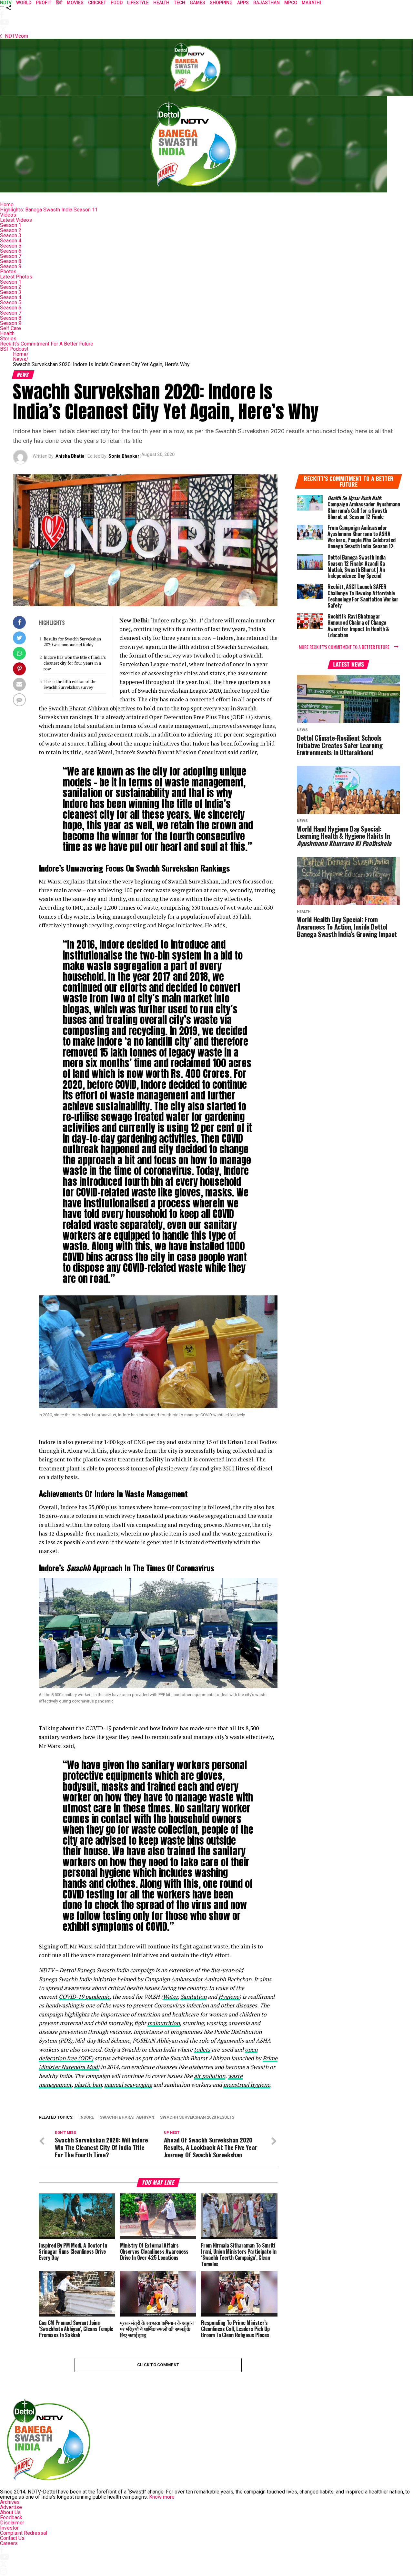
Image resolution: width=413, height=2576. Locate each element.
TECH (180, 3)
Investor (9, 2528)
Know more (162, 2497)
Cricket (97, 3)
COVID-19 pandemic (84, 1997)
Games (197, 3)
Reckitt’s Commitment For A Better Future (47, 344)
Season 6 (11, 251)
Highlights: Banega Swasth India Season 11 (49, 210)
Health (7, 333)
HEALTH (161, 3)
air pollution (210, 2076)
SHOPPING (221, 3)
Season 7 (11, 256)
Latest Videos (16, 220)
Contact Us (12, 2538)
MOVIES (75, 3)
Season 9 (11, 266)
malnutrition (164, 2023)
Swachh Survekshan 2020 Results (197, 2117)
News (21, 359)
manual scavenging (128, 2085)
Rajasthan (267, 3)
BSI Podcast (14, 349)
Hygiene (229, 1997)
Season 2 (11, 230)
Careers (9, 2543)
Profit (44, 3)
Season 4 (11, 241)
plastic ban (88, 2085)
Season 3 (11, 235)
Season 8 (11, 261)
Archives (10, 2502)
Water (170, 1997)
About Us (10, 2512)
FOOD (117, 3)
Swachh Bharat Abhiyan (127, 2117)
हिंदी (59, 3)
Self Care (10, 328)
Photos (8, 272)
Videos (8, 215)
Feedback (11, 2517)
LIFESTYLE (138, 3)
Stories (8, 339)
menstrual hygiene (247, 2085)
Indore (87, 2117)
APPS (243, 3)
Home (7, 205)
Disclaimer (12, 2523)
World (24, 3)
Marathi (311, 3)
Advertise (11, 2507)
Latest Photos (16, 277)
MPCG (291, 3)
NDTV (6, 3)
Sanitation (193, 1997)
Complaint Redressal (24, 2533)
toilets (202, 2049)
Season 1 (11, 225)
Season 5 (11, 246)
